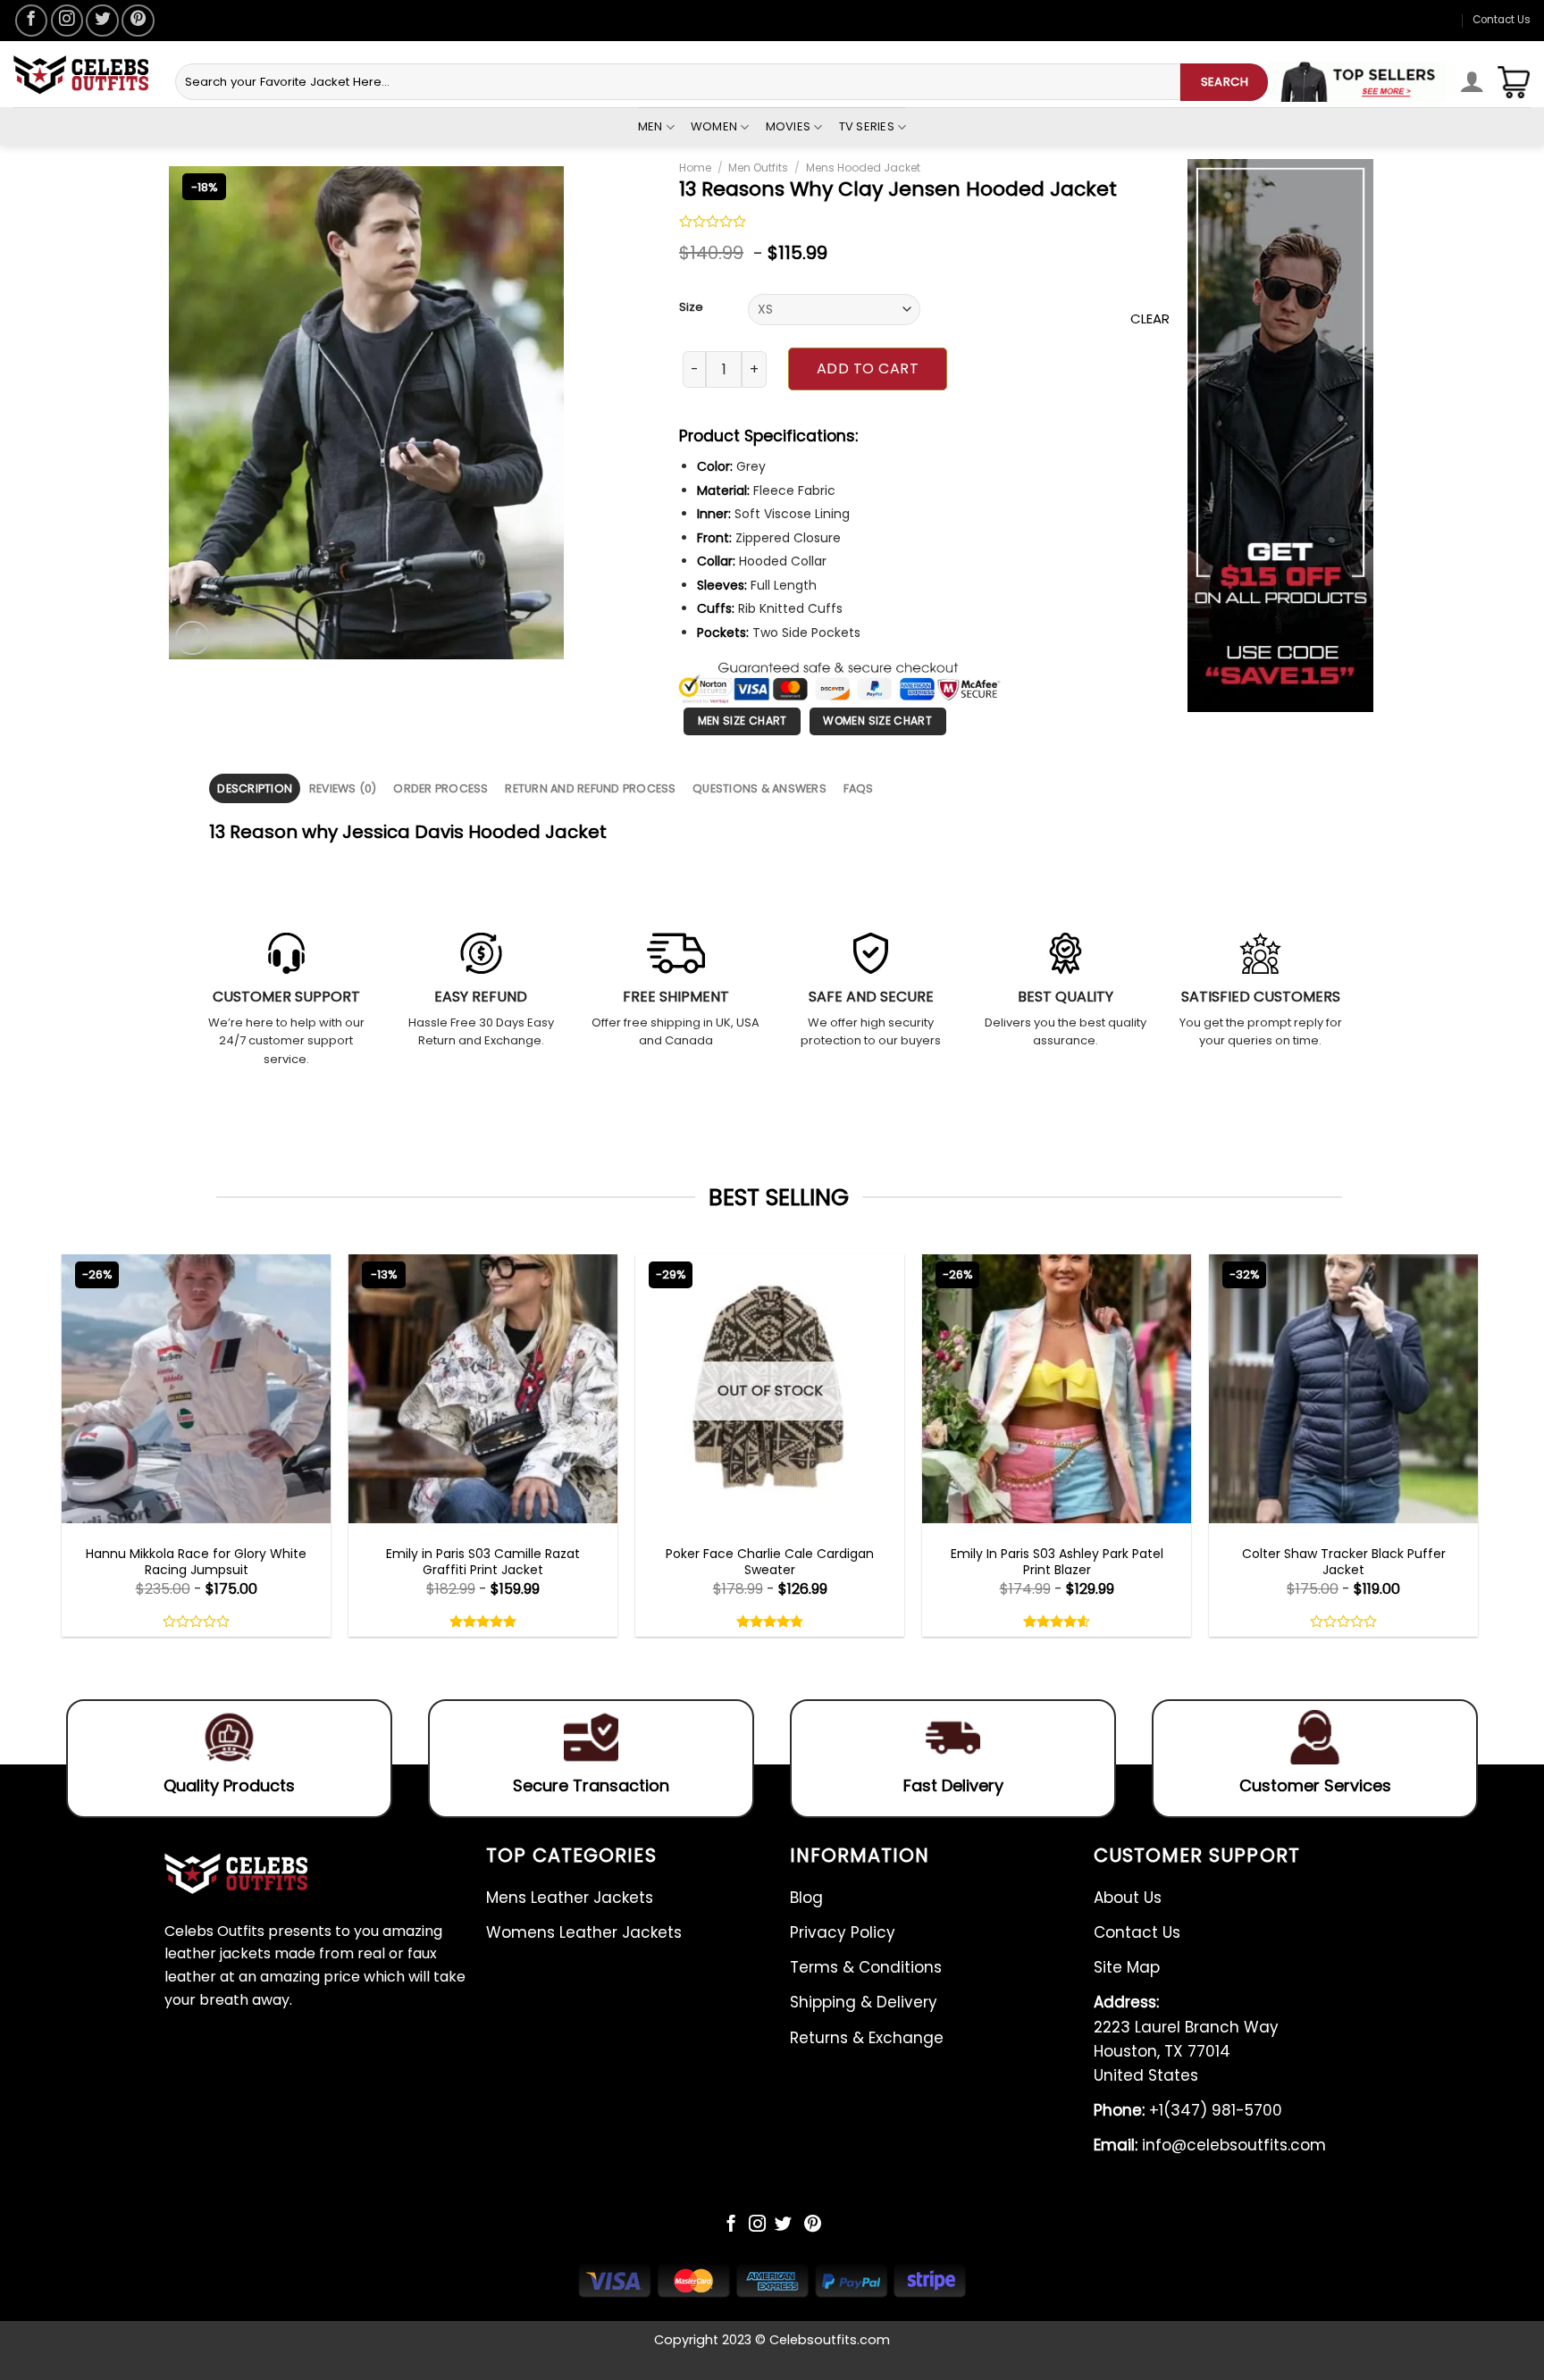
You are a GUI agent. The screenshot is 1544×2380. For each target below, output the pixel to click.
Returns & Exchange (867, 2038)
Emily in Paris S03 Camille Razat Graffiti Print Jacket (483, 1562)
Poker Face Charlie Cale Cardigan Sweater (770, 1562)
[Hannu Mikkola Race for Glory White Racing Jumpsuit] (196, 1389)
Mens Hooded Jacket (863, 168)
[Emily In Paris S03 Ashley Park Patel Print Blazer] (1057, 1389)
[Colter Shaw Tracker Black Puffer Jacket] (1343, 1389)
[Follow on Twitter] (102, 21)
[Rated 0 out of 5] (713, 223)
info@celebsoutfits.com (1210, 2145)
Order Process (441, 788)
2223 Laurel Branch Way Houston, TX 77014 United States (1186, 2039)
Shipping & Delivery (864, 2002)
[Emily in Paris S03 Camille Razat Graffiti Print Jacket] (483, 1389)
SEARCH (1225, 82)
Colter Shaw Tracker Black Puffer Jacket (1344, 1562)
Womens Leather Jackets (584, 1932)
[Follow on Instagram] (67, 21)
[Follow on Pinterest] (138, 21)
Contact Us (1502, 20)
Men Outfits (758, 168)
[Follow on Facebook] (31, 21)
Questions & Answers (759, 788)
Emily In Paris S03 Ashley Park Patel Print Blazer (1057, 1562)
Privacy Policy (843, 1932)
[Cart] (1514, 82)
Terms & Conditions (866, 1967)
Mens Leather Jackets (570, 1898)
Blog (806, 1898)
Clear (1150, 318)
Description (255, 788)
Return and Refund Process (590, 788)
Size (691, 307)
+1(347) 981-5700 (1188, 2110)
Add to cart (868, 369)
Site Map (1127, 1967)
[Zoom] (193, 638)
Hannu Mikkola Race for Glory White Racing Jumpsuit (196, 1562)
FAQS (859, 788)
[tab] (255, 788)
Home (695, 168)
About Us (1128, 1898)
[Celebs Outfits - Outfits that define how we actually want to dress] (81, 75)
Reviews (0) (343, 788)
